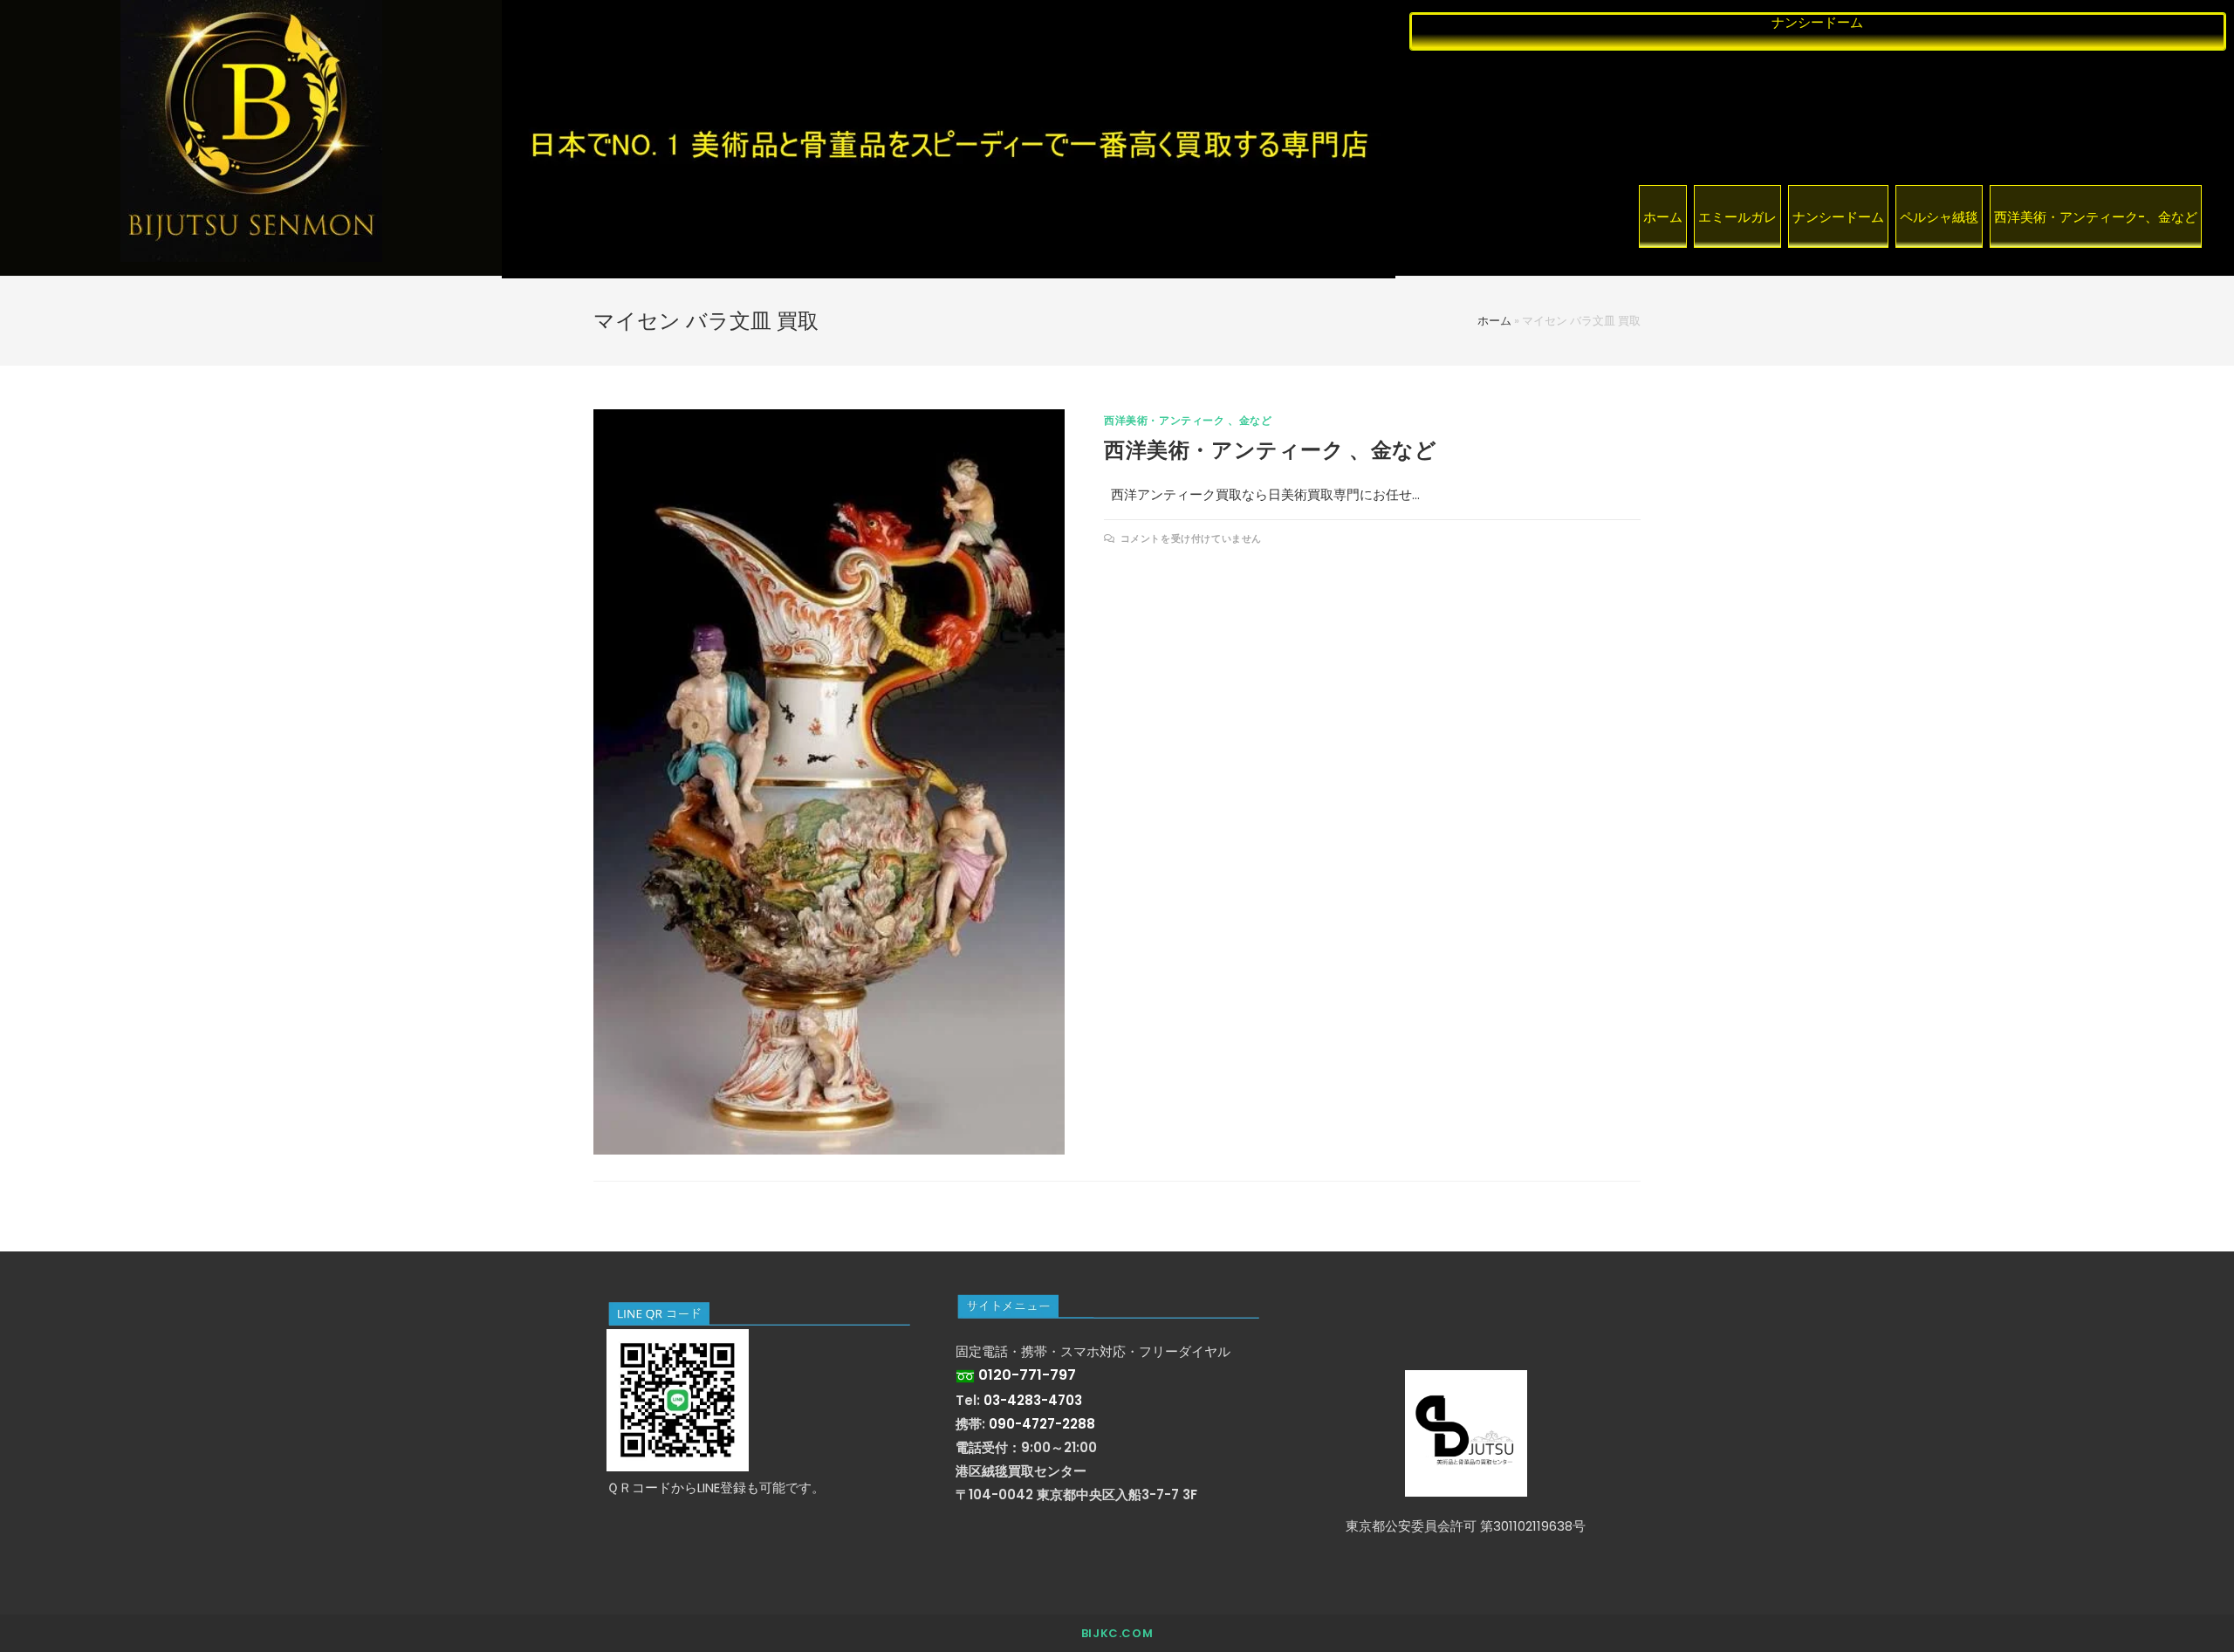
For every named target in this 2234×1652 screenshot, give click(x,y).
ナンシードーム (1838, 217)
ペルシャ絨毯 (1939, 217)
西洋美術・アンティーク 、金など (1188, 420)
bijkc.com (1117, 1633)
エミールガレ (1737, 217)
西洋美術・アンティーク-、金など (2096, 217)
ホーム (1663, 217)
